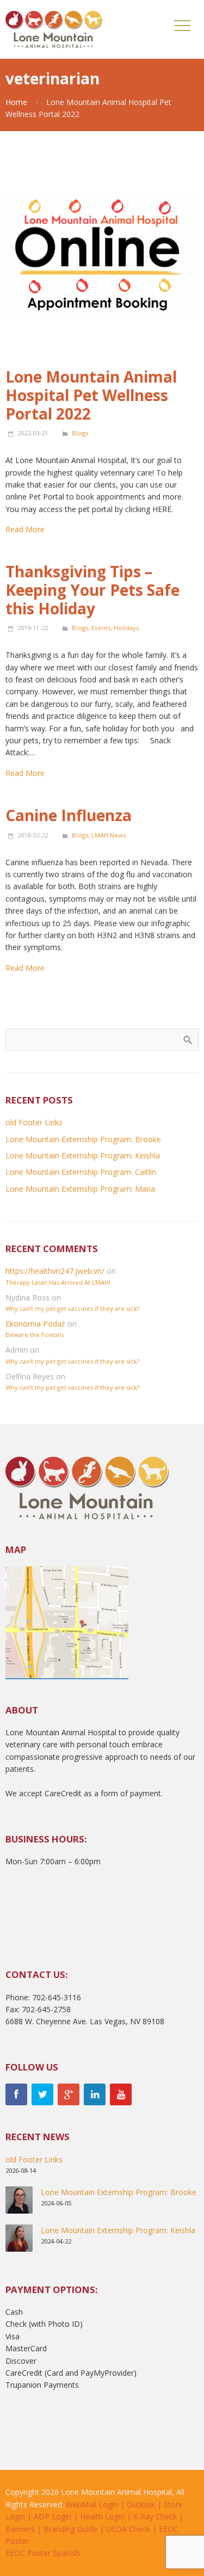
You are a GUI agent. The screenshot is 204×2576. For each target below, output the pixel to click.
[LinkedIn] (95, 2094)
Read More (25, 529)
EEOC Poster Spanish (43, 2553)
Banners (20, 2529)
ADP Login (52, 2516)
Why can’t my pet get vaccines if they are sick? (72, 1308)
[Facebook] (16, 2094)
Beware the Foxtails (35, 1335)
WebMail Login (92, 2504)
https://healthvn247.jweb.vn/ (55, 1271)
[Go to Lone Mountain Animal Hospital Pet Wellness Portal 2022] (102, 260)
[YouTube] (121, 2094)
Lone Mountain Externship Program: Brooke (83, 1139)
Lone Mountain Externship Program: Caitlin (81, 1172)
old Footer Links (34, 1122)
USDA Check (128, 2529)
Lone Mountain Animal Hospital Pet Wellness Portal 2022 (91, 395)
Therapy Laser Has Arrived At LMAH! (58, 1282)
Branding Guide (70, 2529)
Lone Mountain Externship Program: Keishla (83, 1155)
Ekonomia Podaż (35, 1324)
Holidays (126, 628)
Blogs (80, 433)
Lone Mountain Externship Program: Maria (80, 1189)
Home (16, 102)
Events (101, 628)
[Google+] (69, 2094)
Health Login (102, 2516)
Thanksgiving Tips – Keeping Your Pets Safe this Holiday (92, 590)
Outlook (141, 2504)
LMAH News (109, 835)
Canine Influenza (69, 815)
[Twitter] (42, 2094)
